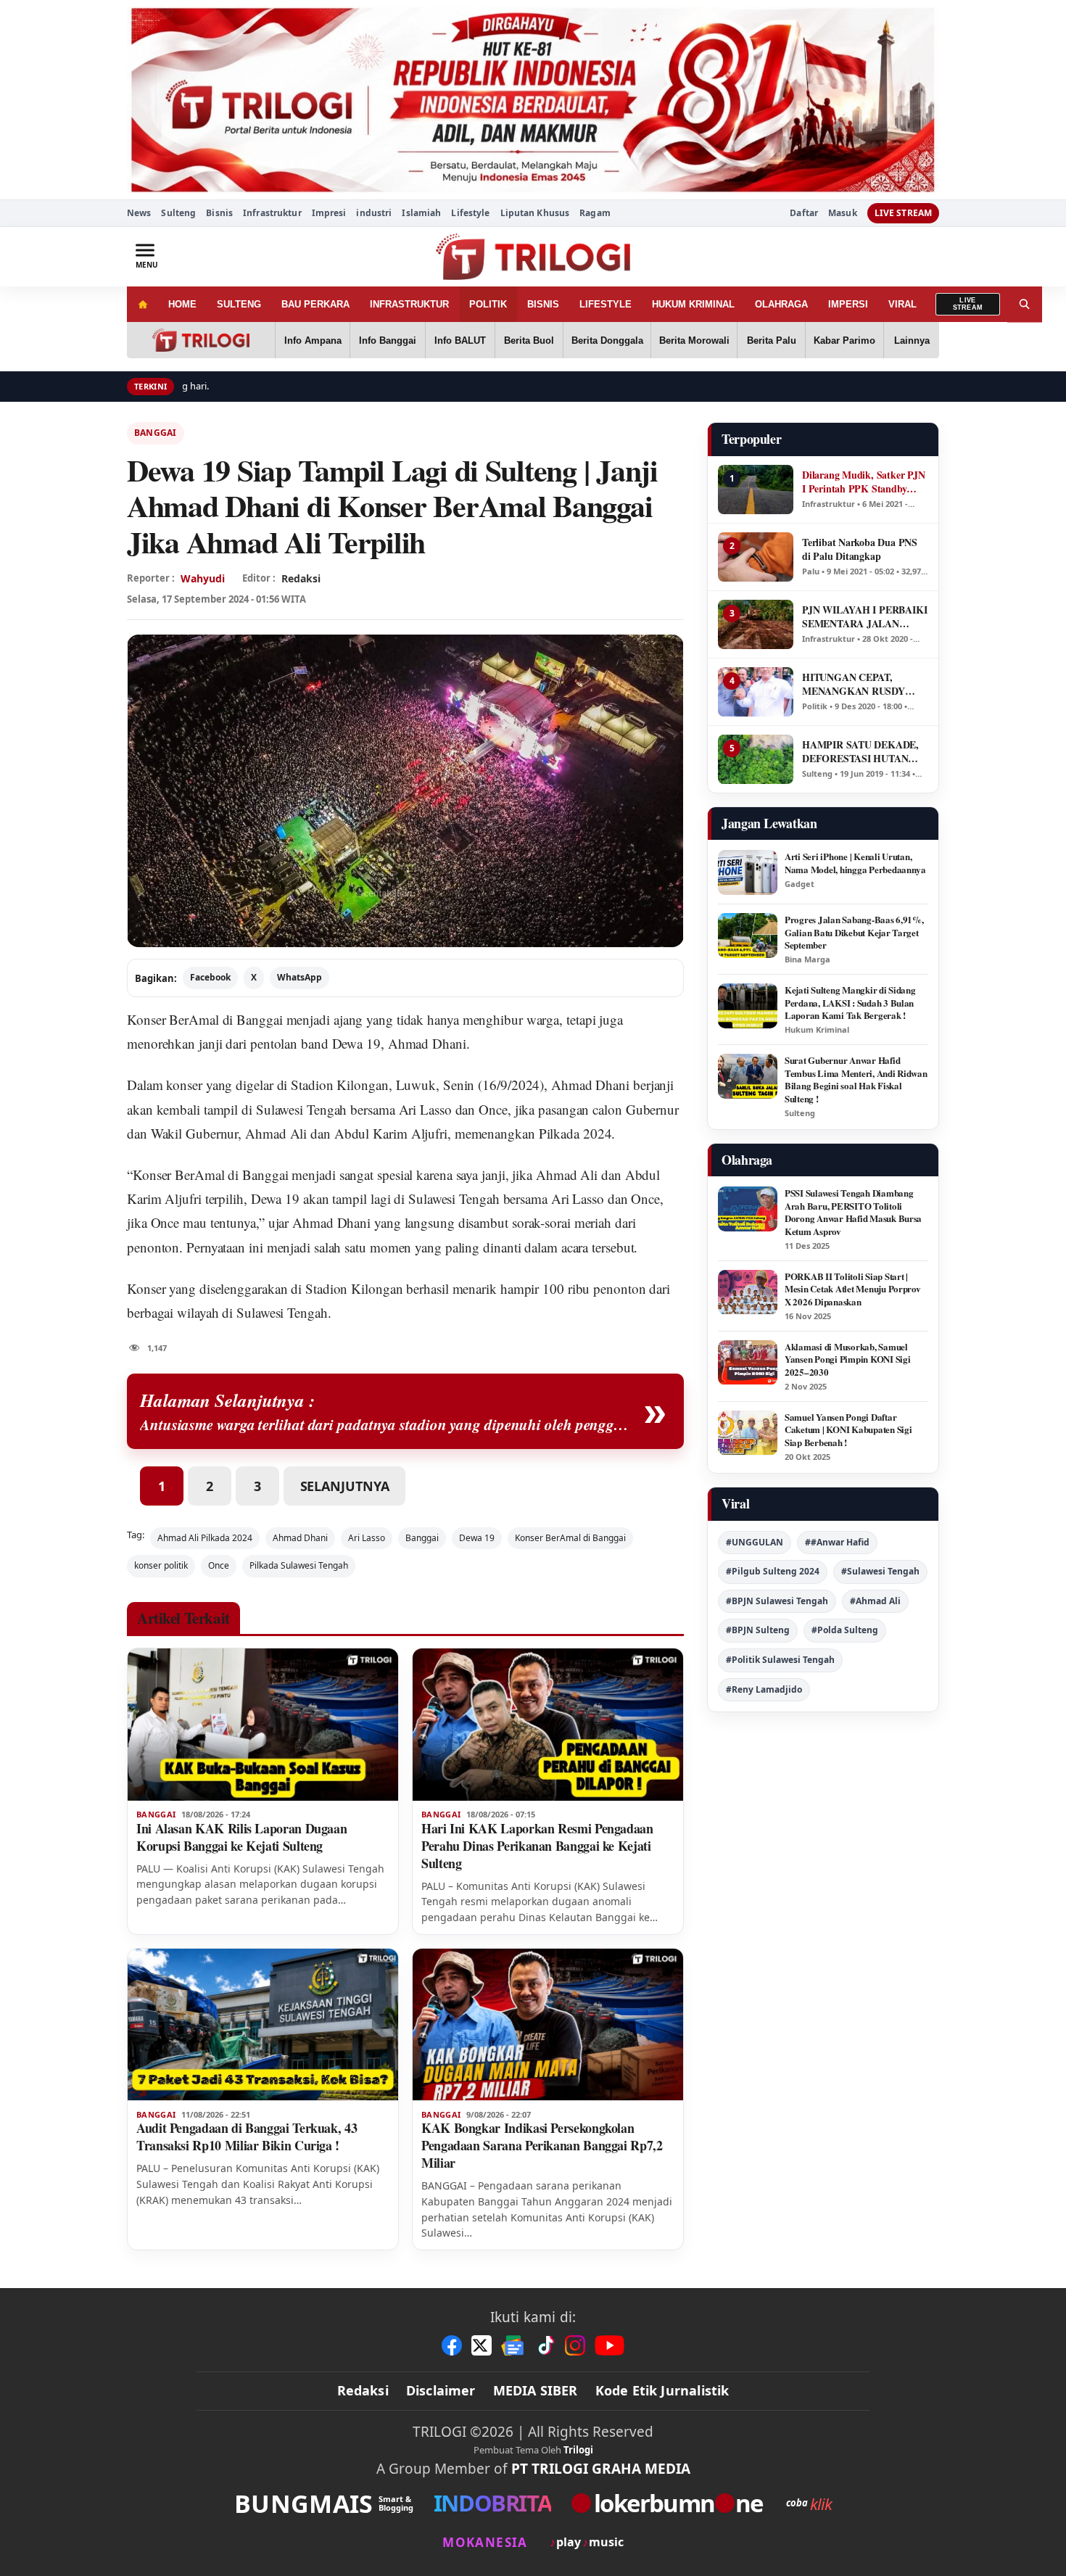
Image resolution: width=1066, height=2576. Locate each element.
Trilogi (578, 2450)
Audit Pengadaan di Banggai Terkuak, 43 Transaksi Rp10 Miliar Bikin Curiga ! (247, 2137)
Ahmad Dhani (300, 1538)
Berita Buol (529, 340)
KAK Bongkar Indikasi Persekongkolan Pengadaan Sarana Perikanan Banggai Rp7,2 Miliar (542, 2145)
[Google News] (513, 2345)
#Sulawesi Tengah (880, 1571)
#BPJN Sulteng (758, 1630)
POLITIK (488, 304)
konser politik (161, 1565)
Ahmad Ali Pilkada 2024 (205, 1538)
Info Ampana (313, 340)
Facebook (210, 977)
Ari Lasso (367, 1538)
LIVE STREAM (903, 213)
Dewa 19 (477, 1538)
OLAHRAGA (781, 304)
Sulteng (178, 213)
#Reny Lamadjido (764, 1689)
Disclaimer (441, 2390)
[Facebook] (452, 2345)
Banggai (156, 433)
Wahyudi (203, 578)
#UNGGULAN (755, 1542)
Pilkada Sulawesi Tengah (299, 1565)
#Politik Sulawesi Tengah (780, 1660)
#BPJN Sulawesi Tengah (777, 1601)
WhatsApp (299, 977)
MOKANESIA (485, 2542)
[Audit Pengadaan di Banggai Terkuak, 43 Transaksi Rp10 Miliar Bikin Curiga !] (263, 2025)
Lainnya (912, 340)
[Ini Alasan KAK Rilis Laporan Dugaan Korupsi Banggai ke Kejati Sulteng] (263, 1725)
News (139, 213)
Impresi (329, 213)
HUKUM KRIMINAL (693, 304)
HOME (182, 304)
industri (374, 213)
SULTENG (239, 304)
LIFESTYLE (606, 304)
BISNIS (543, 304)
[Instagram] (575, 2345)
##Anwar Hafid (837, 1542)
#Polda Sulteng (845, 1630)
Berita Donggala (607, 340)
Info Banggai (388, 340)
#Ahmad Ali (875, 1601)
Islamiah (421, 213)
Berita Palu (772, 340)
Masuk (843, 213)
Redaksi (363, 2390)
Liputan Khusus (535, 213)
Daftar (804, 213)
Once (219, 1565)
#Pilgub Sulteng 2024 (773, 1571)
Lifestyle (470, 213)
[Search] (1025, 304)
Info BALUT (460, 340)
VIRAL (902, 304)
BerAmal (194, 1019)
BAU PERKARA (315, 304)
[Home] (142, 304)
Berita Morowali (694, 340)
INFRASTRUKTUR (409, 304)
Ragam (595, 213)
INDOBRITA (492, 2503)
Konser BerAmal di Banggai (570, 1538)
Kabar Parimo (844, 340)
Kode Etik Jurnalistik (662, 2390)
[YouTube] (610, 2345)
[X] (482, 2345)
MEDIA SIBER (536, 2390)
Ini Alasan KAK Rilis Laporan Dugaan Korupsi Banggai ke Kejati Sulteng (241, 1837)
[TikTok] (545, 2345)
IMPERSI (848, 304)
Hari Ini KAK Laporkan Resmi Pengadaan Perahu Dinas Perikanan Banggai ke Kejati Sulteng (537, 1846)
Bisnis (219, 213)
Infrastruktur (272, 213)
